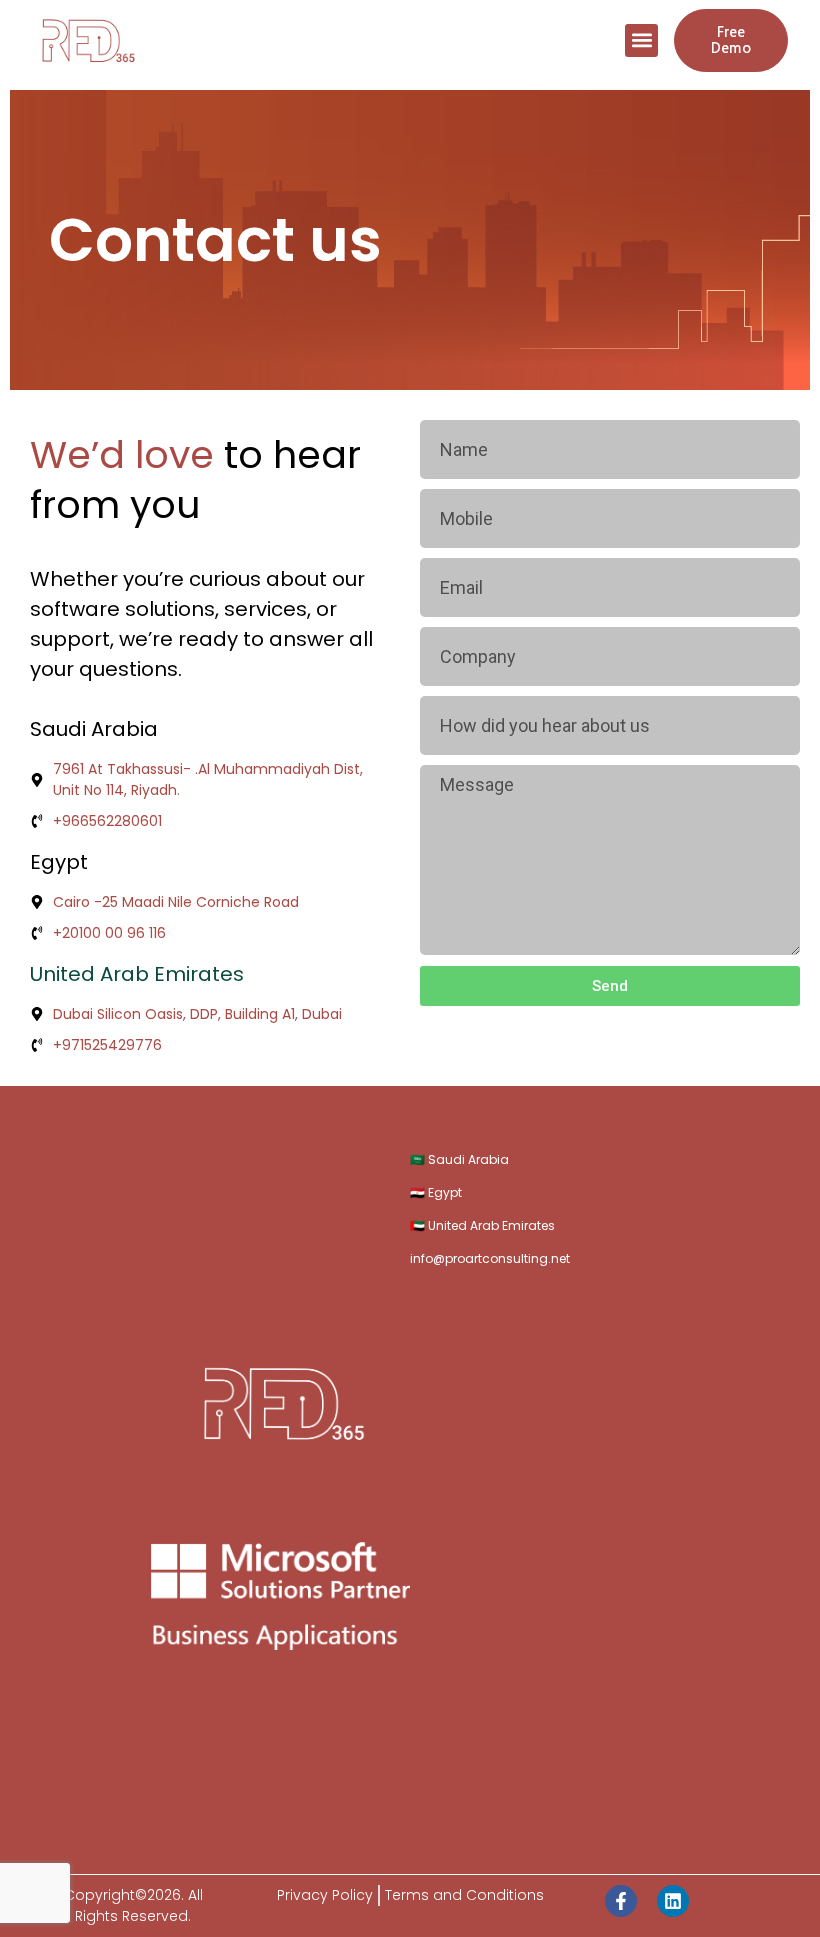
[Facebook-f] (621, 1901)
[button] (641, 40)
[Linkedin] (673, 1901)
